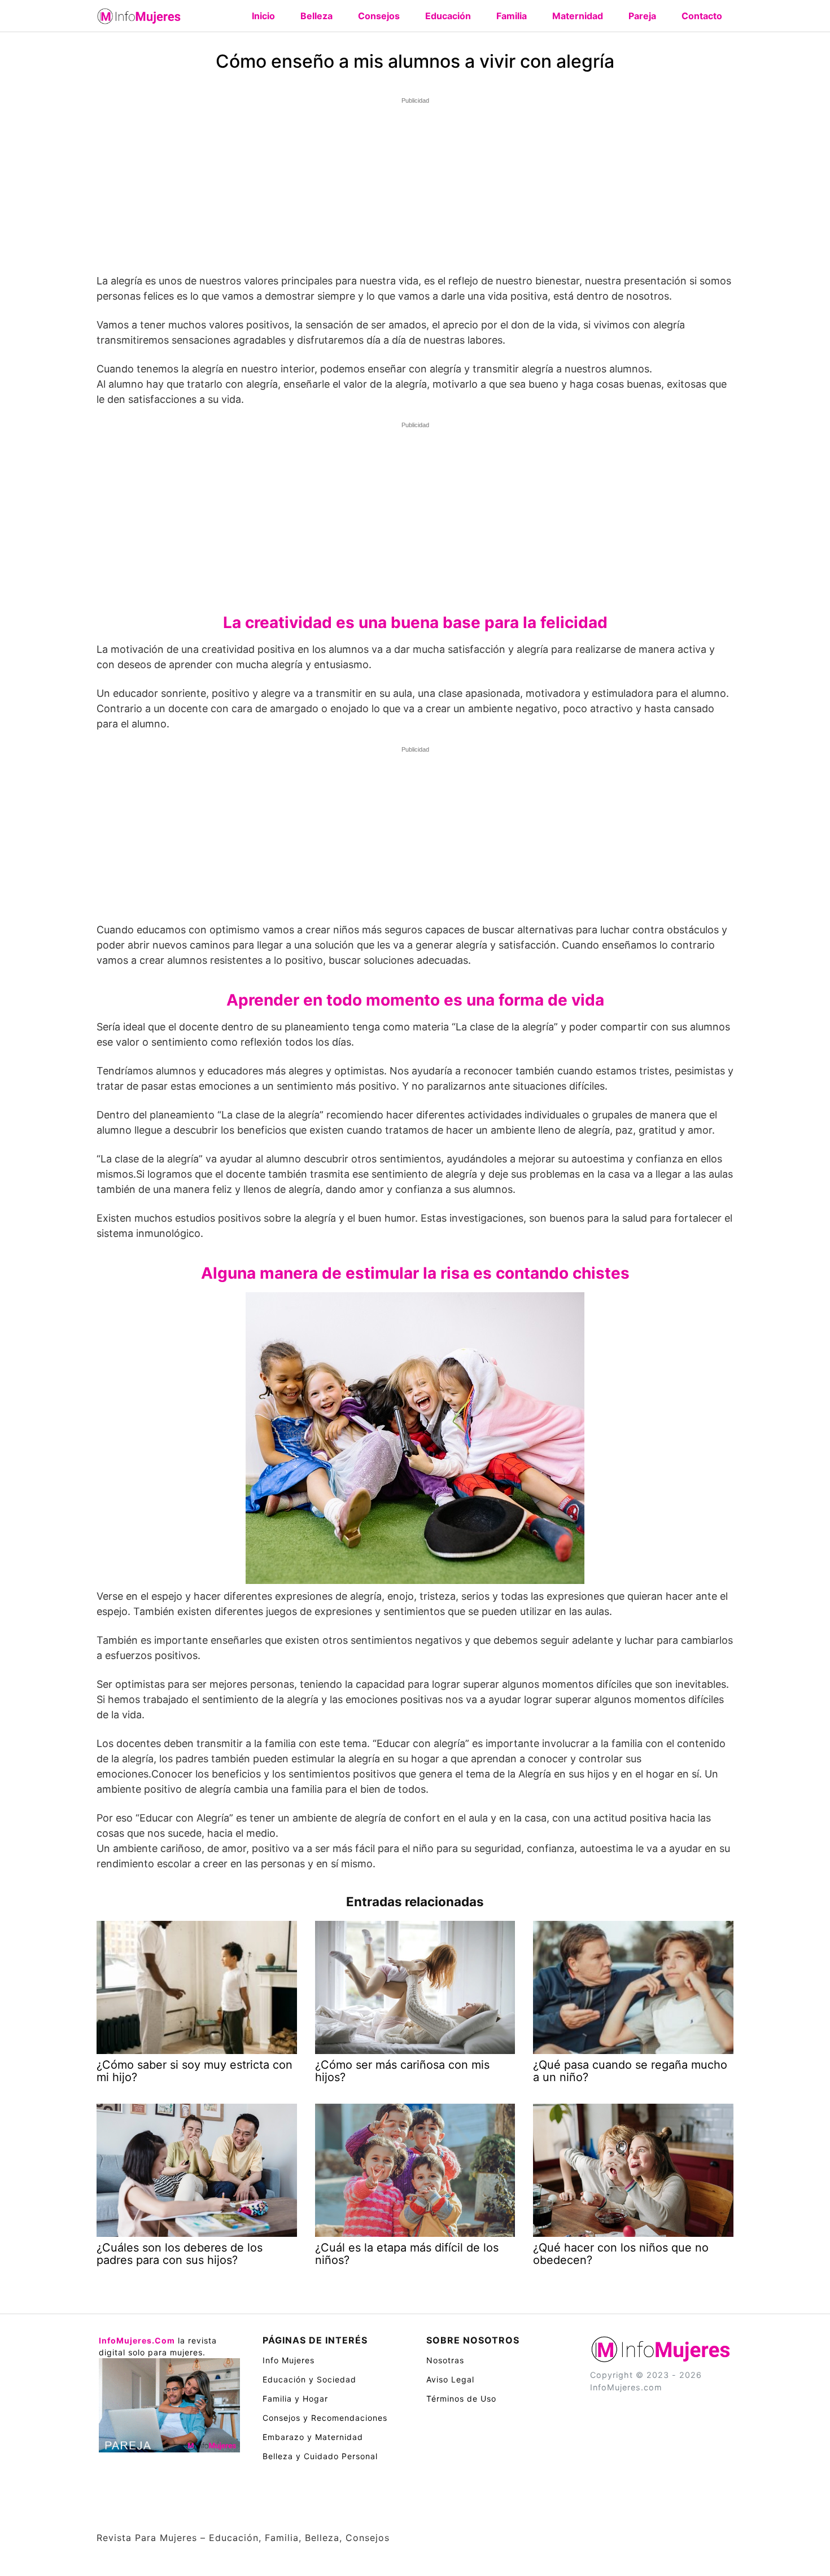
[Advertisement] (415, 187)
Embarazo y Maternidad (313, 2437)
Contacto (702, 16)
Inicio (263, 16)
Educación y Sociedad (309, 2379)
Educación (448, 16)
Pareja (642, 16)
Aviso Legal (450, 2379)
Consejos (379, 16)
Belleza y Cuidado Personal (320, 2456)
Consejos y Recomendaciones (325, 2418)
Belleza (316, 16)
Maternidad (578, 16)
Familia (512, 16)
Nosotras (445, 2360)
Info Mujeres (289, 2360)
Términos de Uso (461, 2399)
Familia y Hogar (295, 2399)
